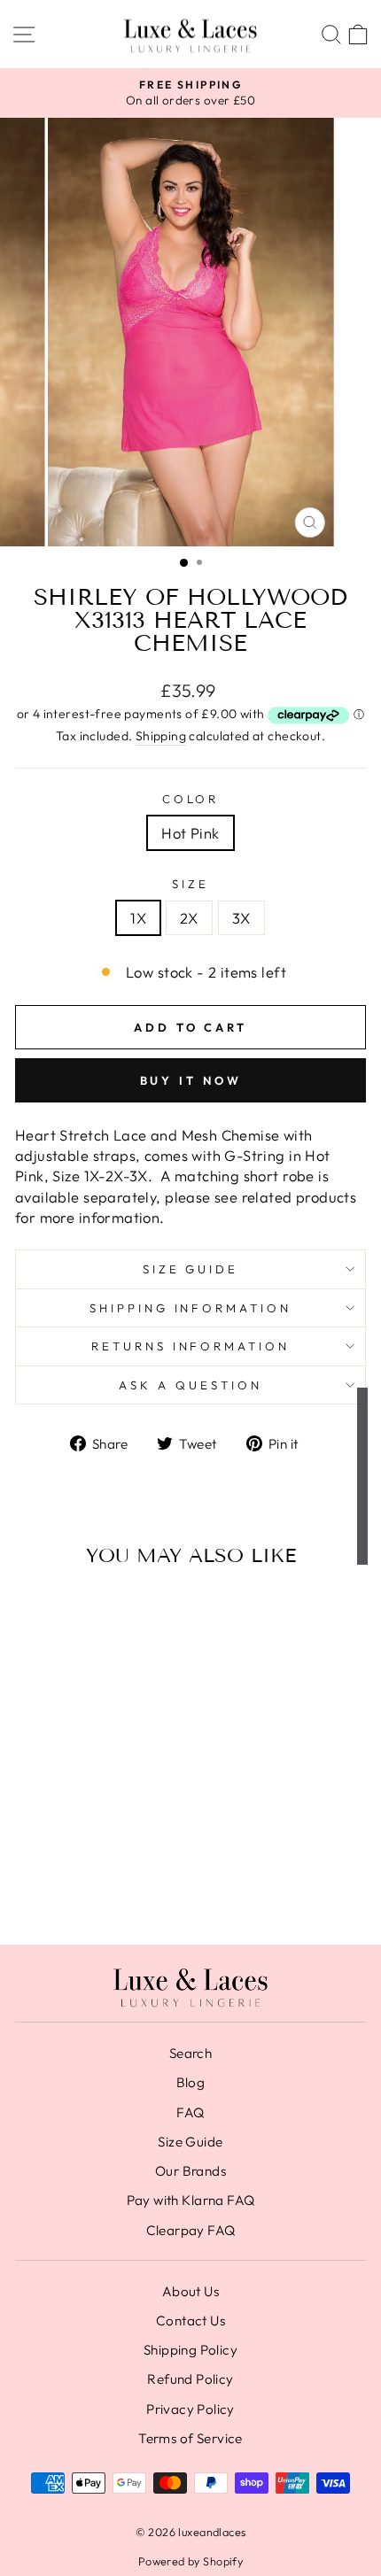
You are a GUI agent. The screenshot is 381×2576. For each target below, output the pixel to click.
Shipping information (191, 1308)
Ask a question (190, 1385)
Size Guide (191, 1269)
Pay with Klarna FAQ (191, 2200)
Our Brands (190, 2171)
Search (190, 2053)
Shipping (161, 736)
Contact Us (190, 2321)
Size (190, 884)
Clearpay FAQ (191, 2230)
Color (191, 799)
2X (189, 918)
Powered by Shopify (190, 2561)
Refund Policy (190, 2379)
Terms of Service (190, 2438)
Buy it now (191, 1080)
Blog (191, 2082)
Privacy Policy (190, 2409)
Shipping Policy (190, 2350)
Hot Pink (190, 833)
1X (138, 918)
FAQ (190, 2112)
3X (241, 918)
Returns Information (191, 1346)
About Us (190, 2291)
